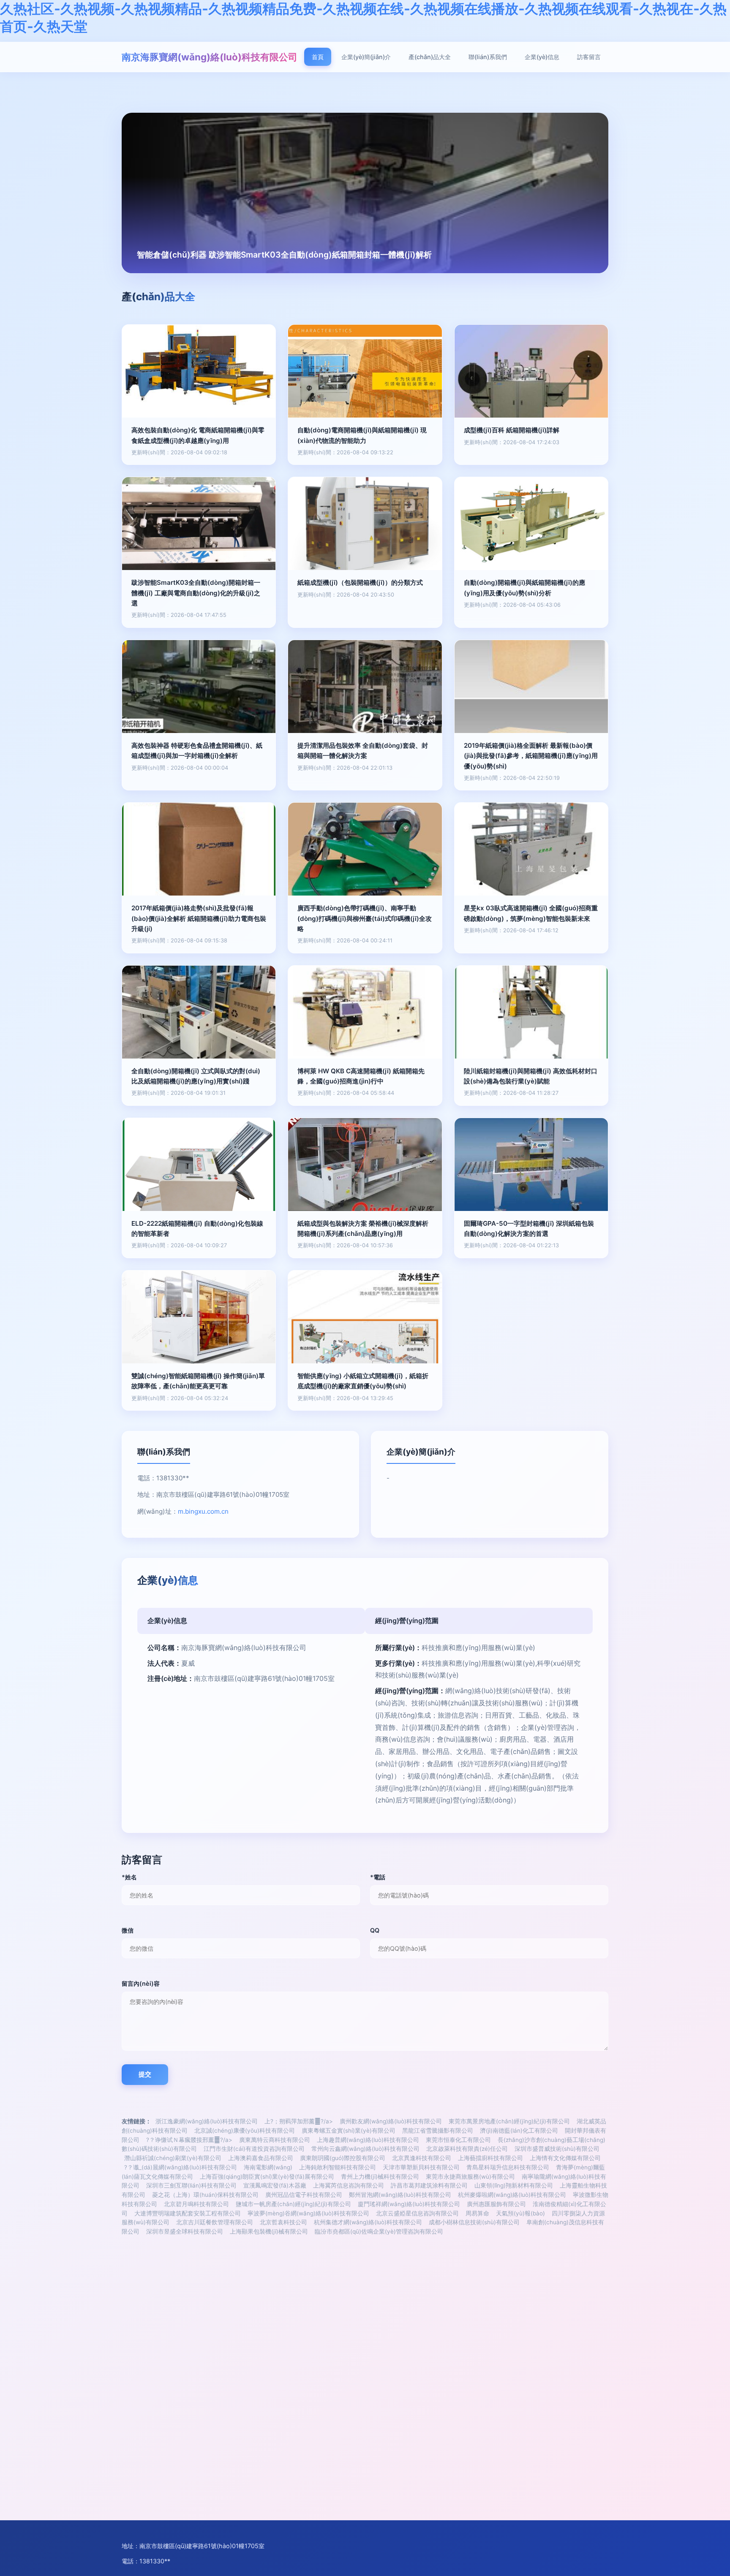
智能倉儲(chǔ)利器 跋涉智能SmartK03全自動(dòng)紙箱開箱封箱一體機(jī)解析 (284, 255)
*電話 (378, 1877)
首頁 (318, 57)
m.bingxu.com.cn (203, 1511)
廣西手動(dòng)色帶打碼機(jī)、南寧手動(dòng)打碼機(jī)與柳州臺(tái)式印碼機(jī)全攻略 (365, 918)
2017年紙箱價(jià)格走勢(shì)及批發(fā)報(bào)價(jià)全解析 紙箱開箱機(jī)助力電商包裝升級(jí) (199, 918)
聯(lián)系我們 (488, 57)
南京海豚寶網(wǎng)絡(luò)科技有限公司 (210, 57)
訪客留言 (589, 57)
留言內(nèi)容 (141, 1983)
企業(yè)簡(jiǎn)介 (366, 57)
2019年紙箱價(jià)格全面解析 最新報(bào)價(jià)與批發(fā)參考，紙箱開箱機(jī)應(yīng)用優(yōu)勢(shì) (531, 756)
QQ (375, 1930)
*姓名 (129, 1877)
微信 (128, 1930)
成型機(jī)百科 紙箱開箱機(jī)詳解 (512, 430)
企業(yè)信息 (542, 57)
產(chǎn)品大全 (430, 57)
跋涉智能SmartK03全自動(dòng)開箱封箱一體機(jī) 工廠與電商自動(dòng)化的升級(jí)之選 (196, 593)
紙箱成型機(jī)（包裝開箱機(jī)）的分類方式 (360, 582)
